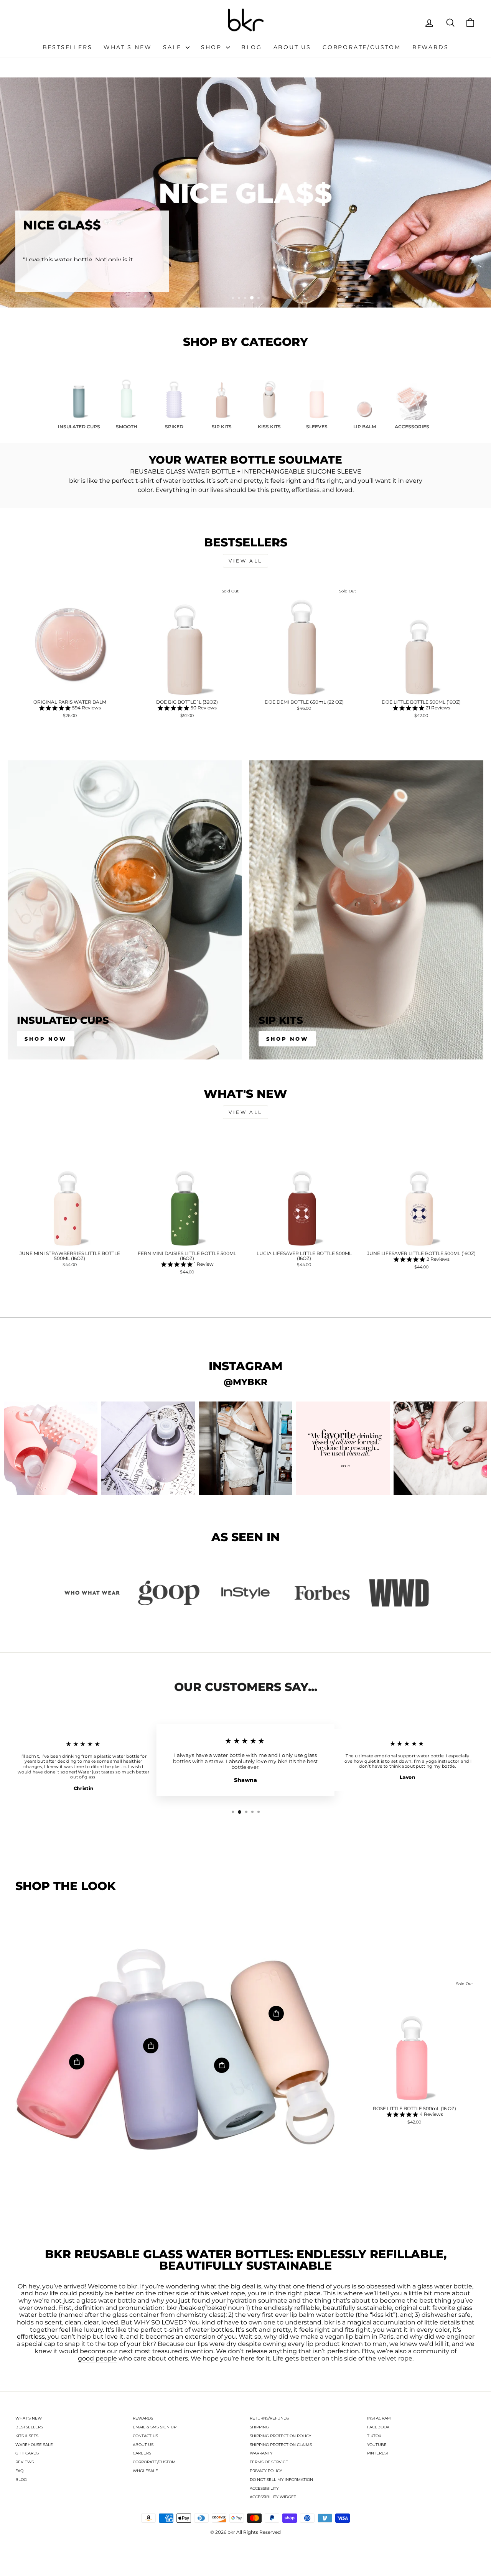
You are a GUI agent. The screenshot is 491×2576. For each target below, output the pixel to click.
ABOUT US (143, 2445)
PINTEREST (378, 2453)
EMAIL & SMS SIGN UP (155, 2427)
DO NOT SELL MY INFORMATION (281, 2480)
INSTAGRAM (379, 2418)
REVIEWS (25, 2462)
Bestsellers (68, 47)
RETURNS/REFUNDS (269, 2418)
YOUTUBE (377, 2445)
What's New (128, 47)
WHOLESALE (145, 2471)
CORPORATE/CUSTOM (154, 2462)
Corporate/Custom (362, 47)
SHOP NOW (287, 1039)
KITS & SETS (27, 2436)
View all (245, 561)
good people (97, 2359)
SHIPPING (259, 2427)
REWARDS (143, 2418)
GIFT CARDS (27, 2453)
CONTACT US (145, 2436)
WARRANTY (261, 2453)
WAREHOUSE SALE (34, 2445)
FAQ (19, 2471)
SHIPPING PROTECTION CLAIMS (281, 2445)
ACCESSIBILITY (264, 2488)
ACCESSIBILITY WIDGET (273, 2497)
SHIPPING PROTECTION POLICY (280, 2436)
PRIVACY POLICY (266, 2471)
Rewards (431, 47)
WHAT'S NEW (29, 2418)
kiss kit (383, 2315)
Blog (251, 47)
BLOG (21, 2480)
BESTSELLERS (29, 2427)
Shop (213, 47)
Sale (173, 47)
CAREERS (142, 2453)
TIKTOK (374, 2436)
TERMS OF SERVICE (269, 2462)
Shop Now (46, 1039)
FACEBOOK (378, 2427)
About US (292, 47)
